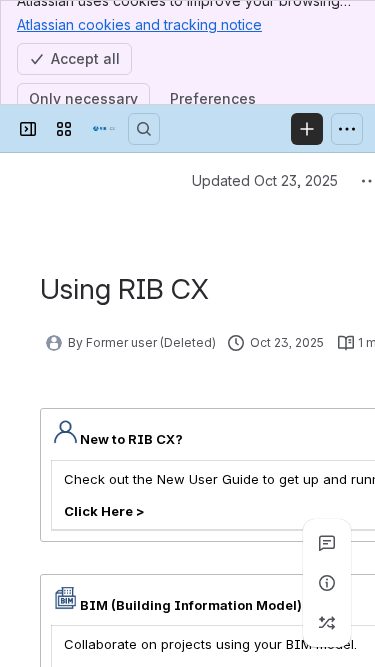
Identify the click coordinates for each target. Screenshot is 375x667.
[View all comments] (327, 543)
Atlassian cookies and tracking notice (139, 24)
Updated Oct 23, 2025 (265, 180)
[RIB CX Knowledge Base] (104, 129)
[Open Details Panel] (327, 583)
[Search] (144, 129)
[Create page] (327, 623)
